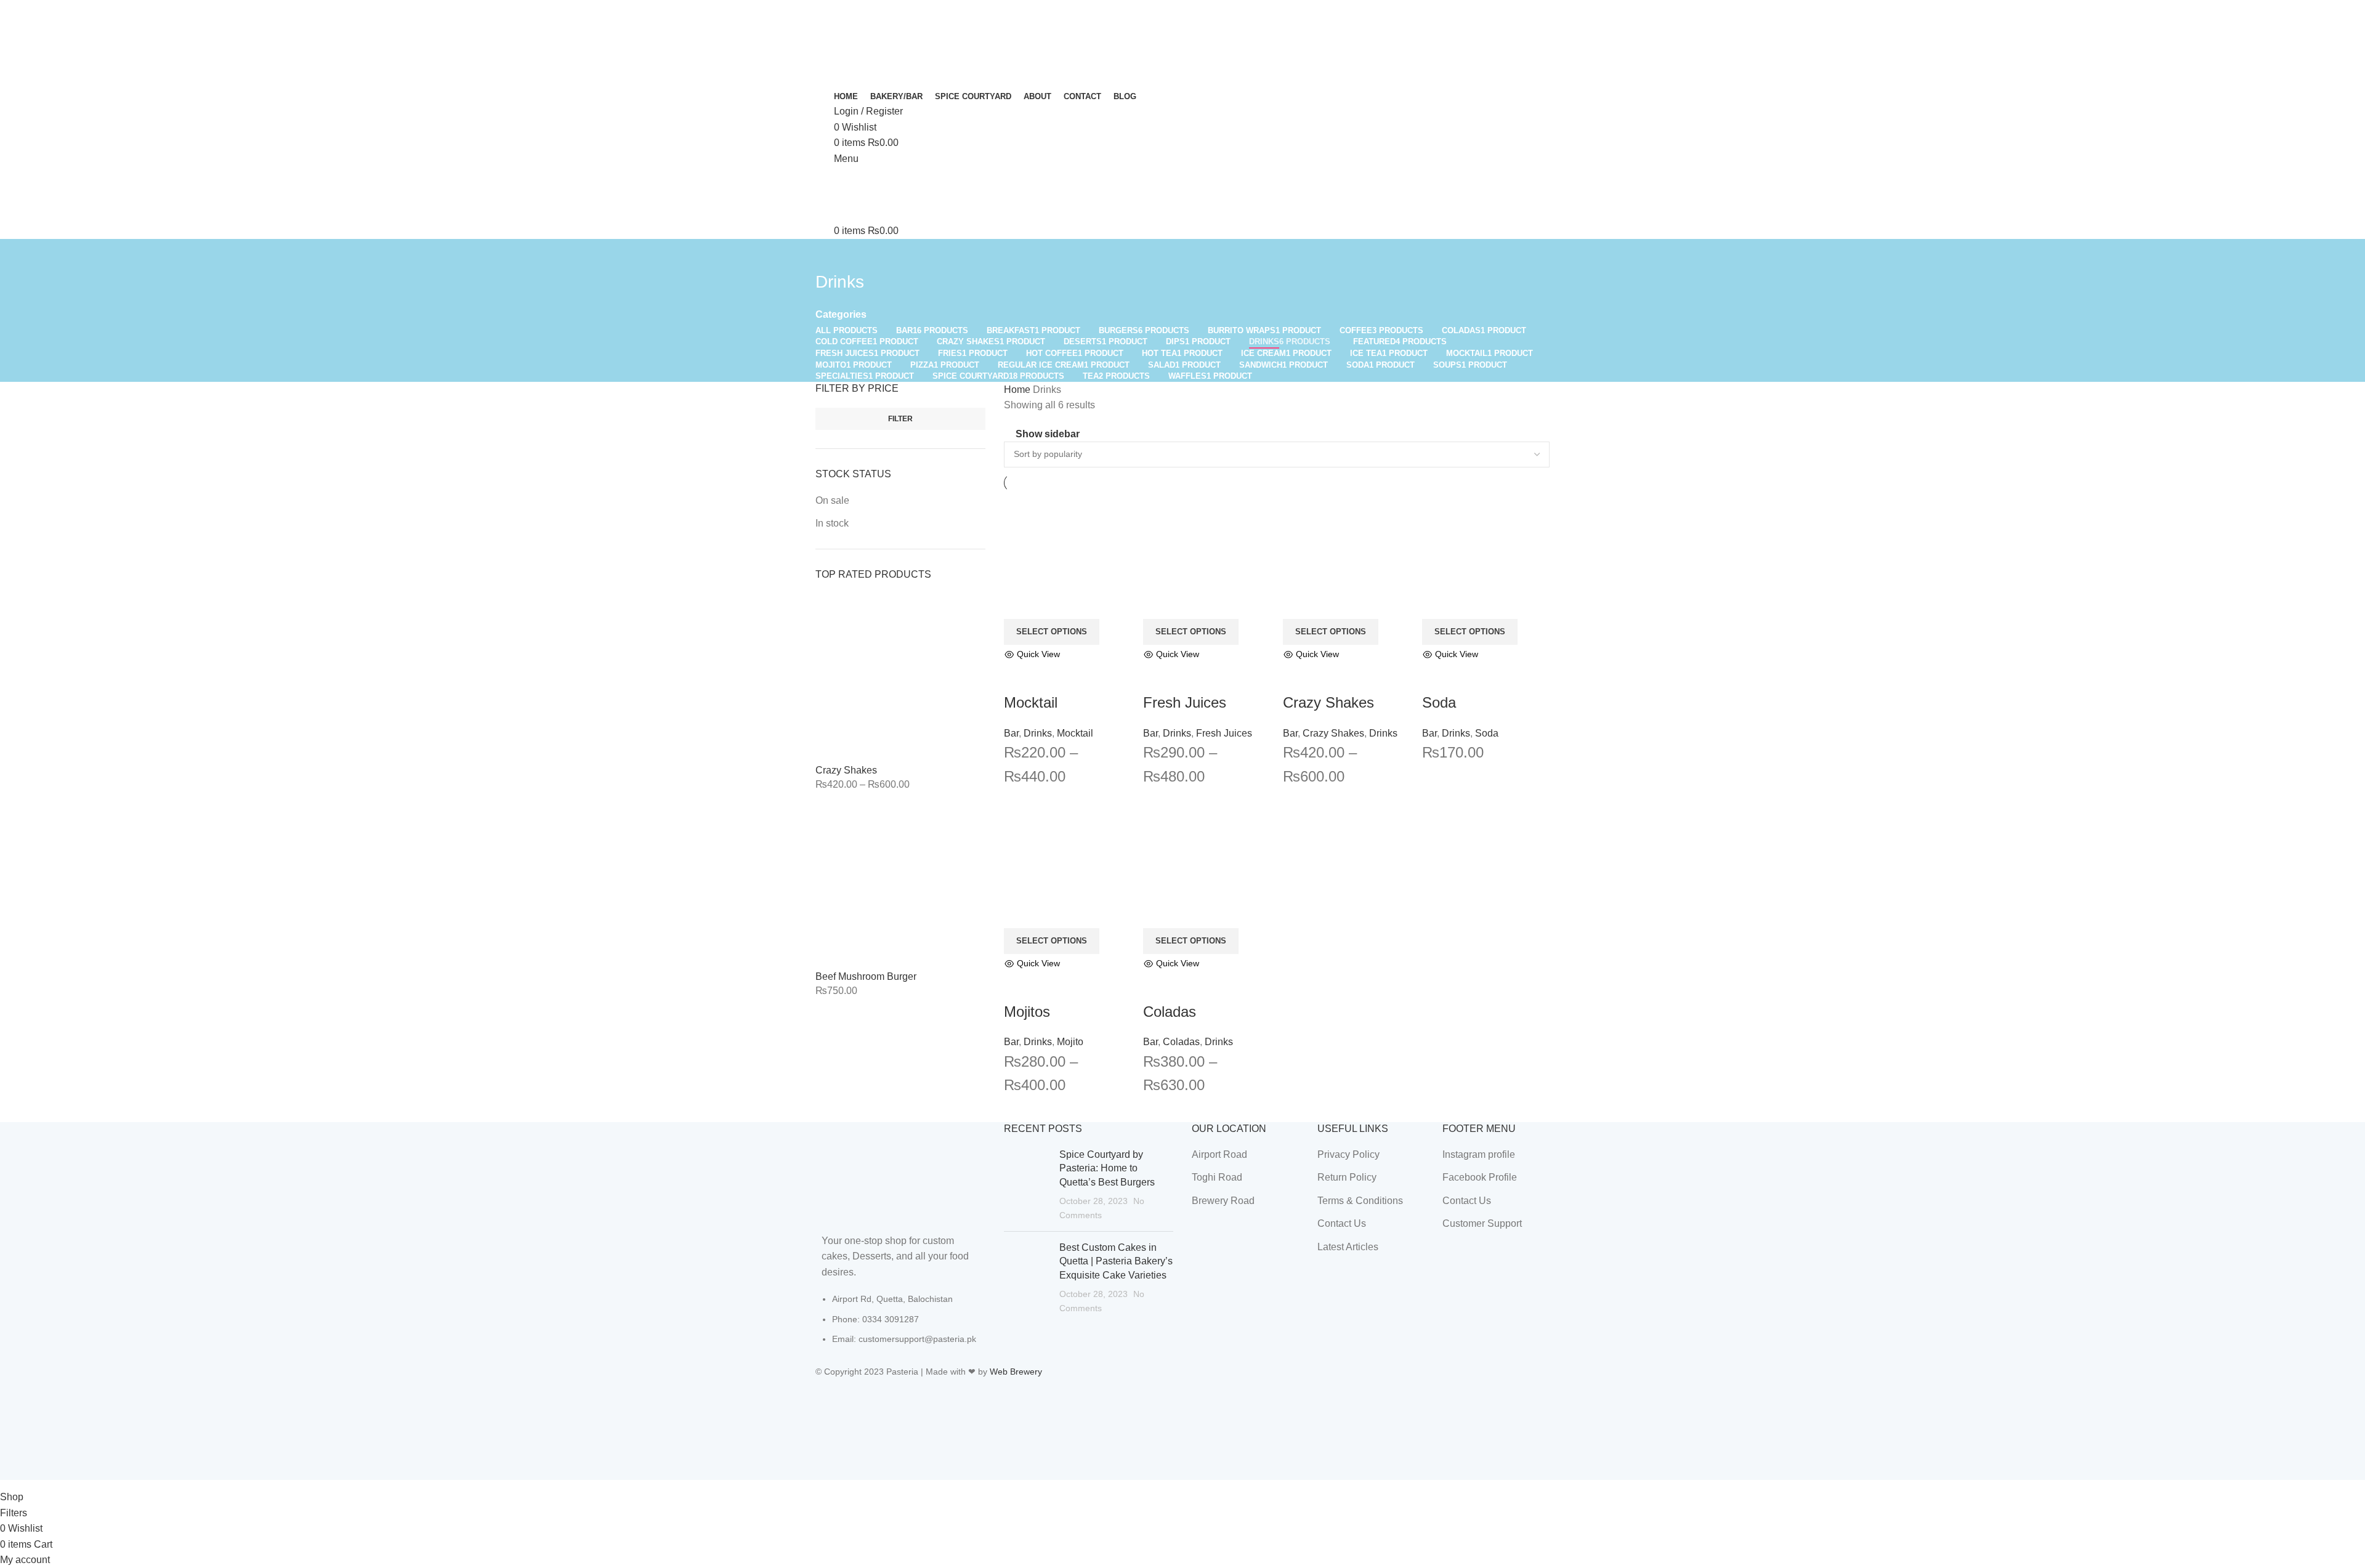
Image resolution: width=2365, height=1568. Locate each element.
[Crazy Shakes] (900, 678)
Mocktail (1031, 702)
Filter (900, 419)
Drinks (1038, 733)
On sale (832, 500)
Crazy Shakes (846, 770)
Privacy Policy (1348, 1154)
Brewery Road (1223, 1201)
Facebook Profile (1480, 1177)
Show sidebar (1048, 434)
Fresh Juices (1185, 702)
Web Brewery (1016, 1372)
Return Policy (1347, 1177)
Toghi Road (1217, 1177)
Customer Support (1482, 1223)
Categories (841, 315)
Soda (1439, 702)
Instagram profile (1479, 1154)
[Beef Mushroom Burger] (900, 885)
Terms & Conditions (1360, 1201)
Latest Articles (1348, 1247)
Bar (1011, 733)
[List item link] (900, 1325)
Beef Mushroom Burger (866, 976)
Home (1018, 390)
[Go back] (831, 254)
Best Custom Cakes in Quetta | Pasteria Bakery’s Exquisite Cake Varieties (1116, 1261)
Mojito (1070, 1042)
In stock (832, 523)
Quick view (1019, 677)
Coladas (1170, 1012)
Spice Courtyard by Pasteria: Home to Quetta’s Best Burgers (1107, 1168)
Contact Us (1342, 1223)
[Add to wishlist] (1053, 677)
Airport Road (1219, 1154)
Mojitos (1027, 1012)
